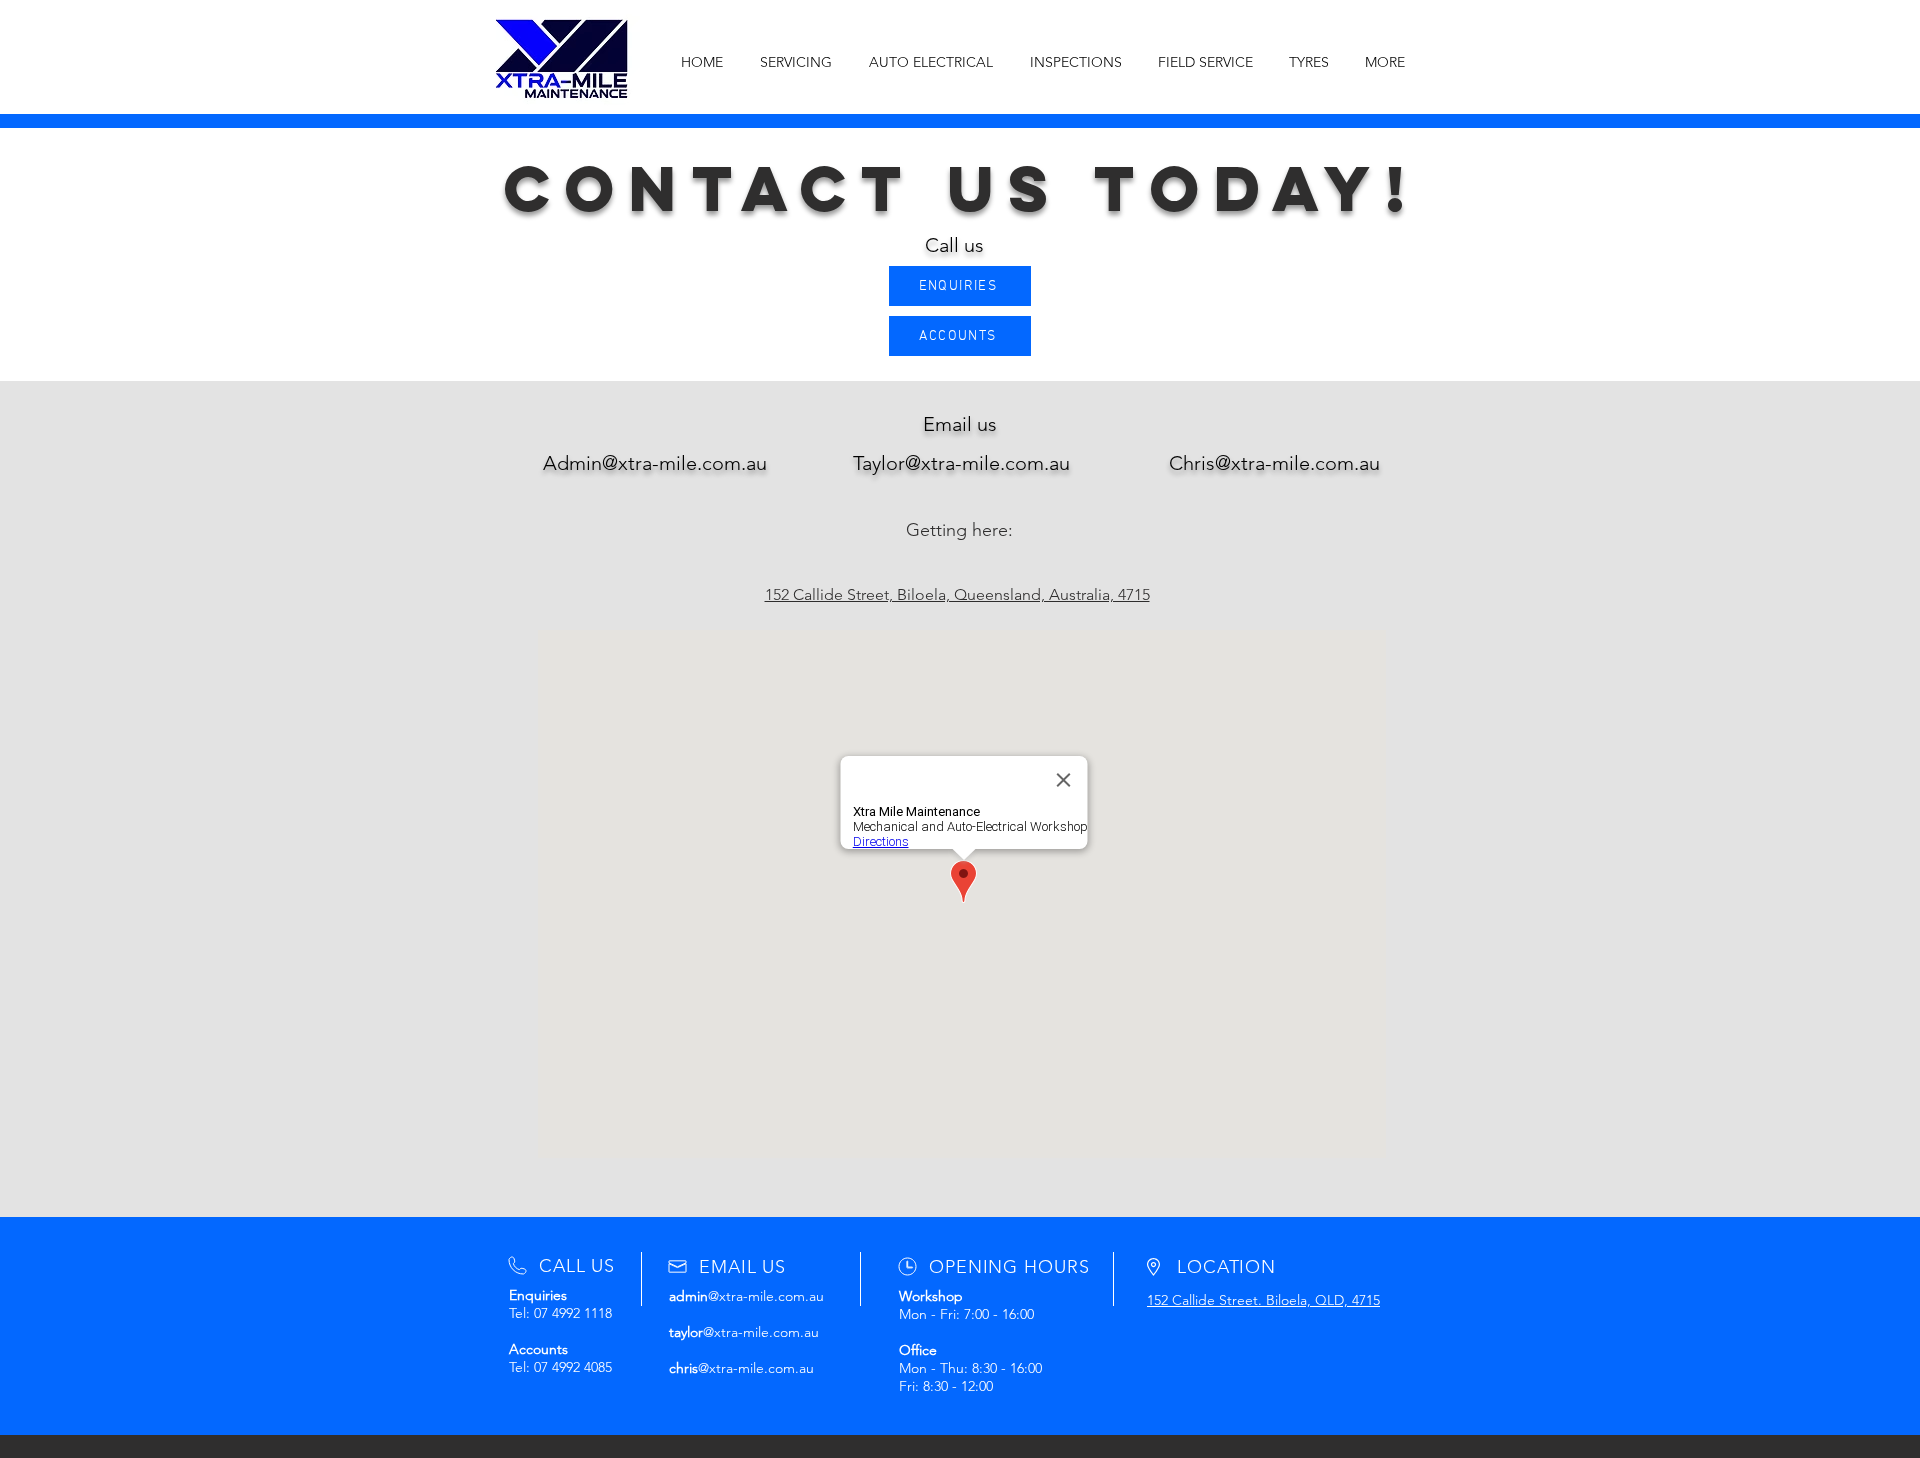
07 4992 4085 (573, 1367)
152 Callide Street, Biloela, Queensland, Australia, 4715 (957, 594)
